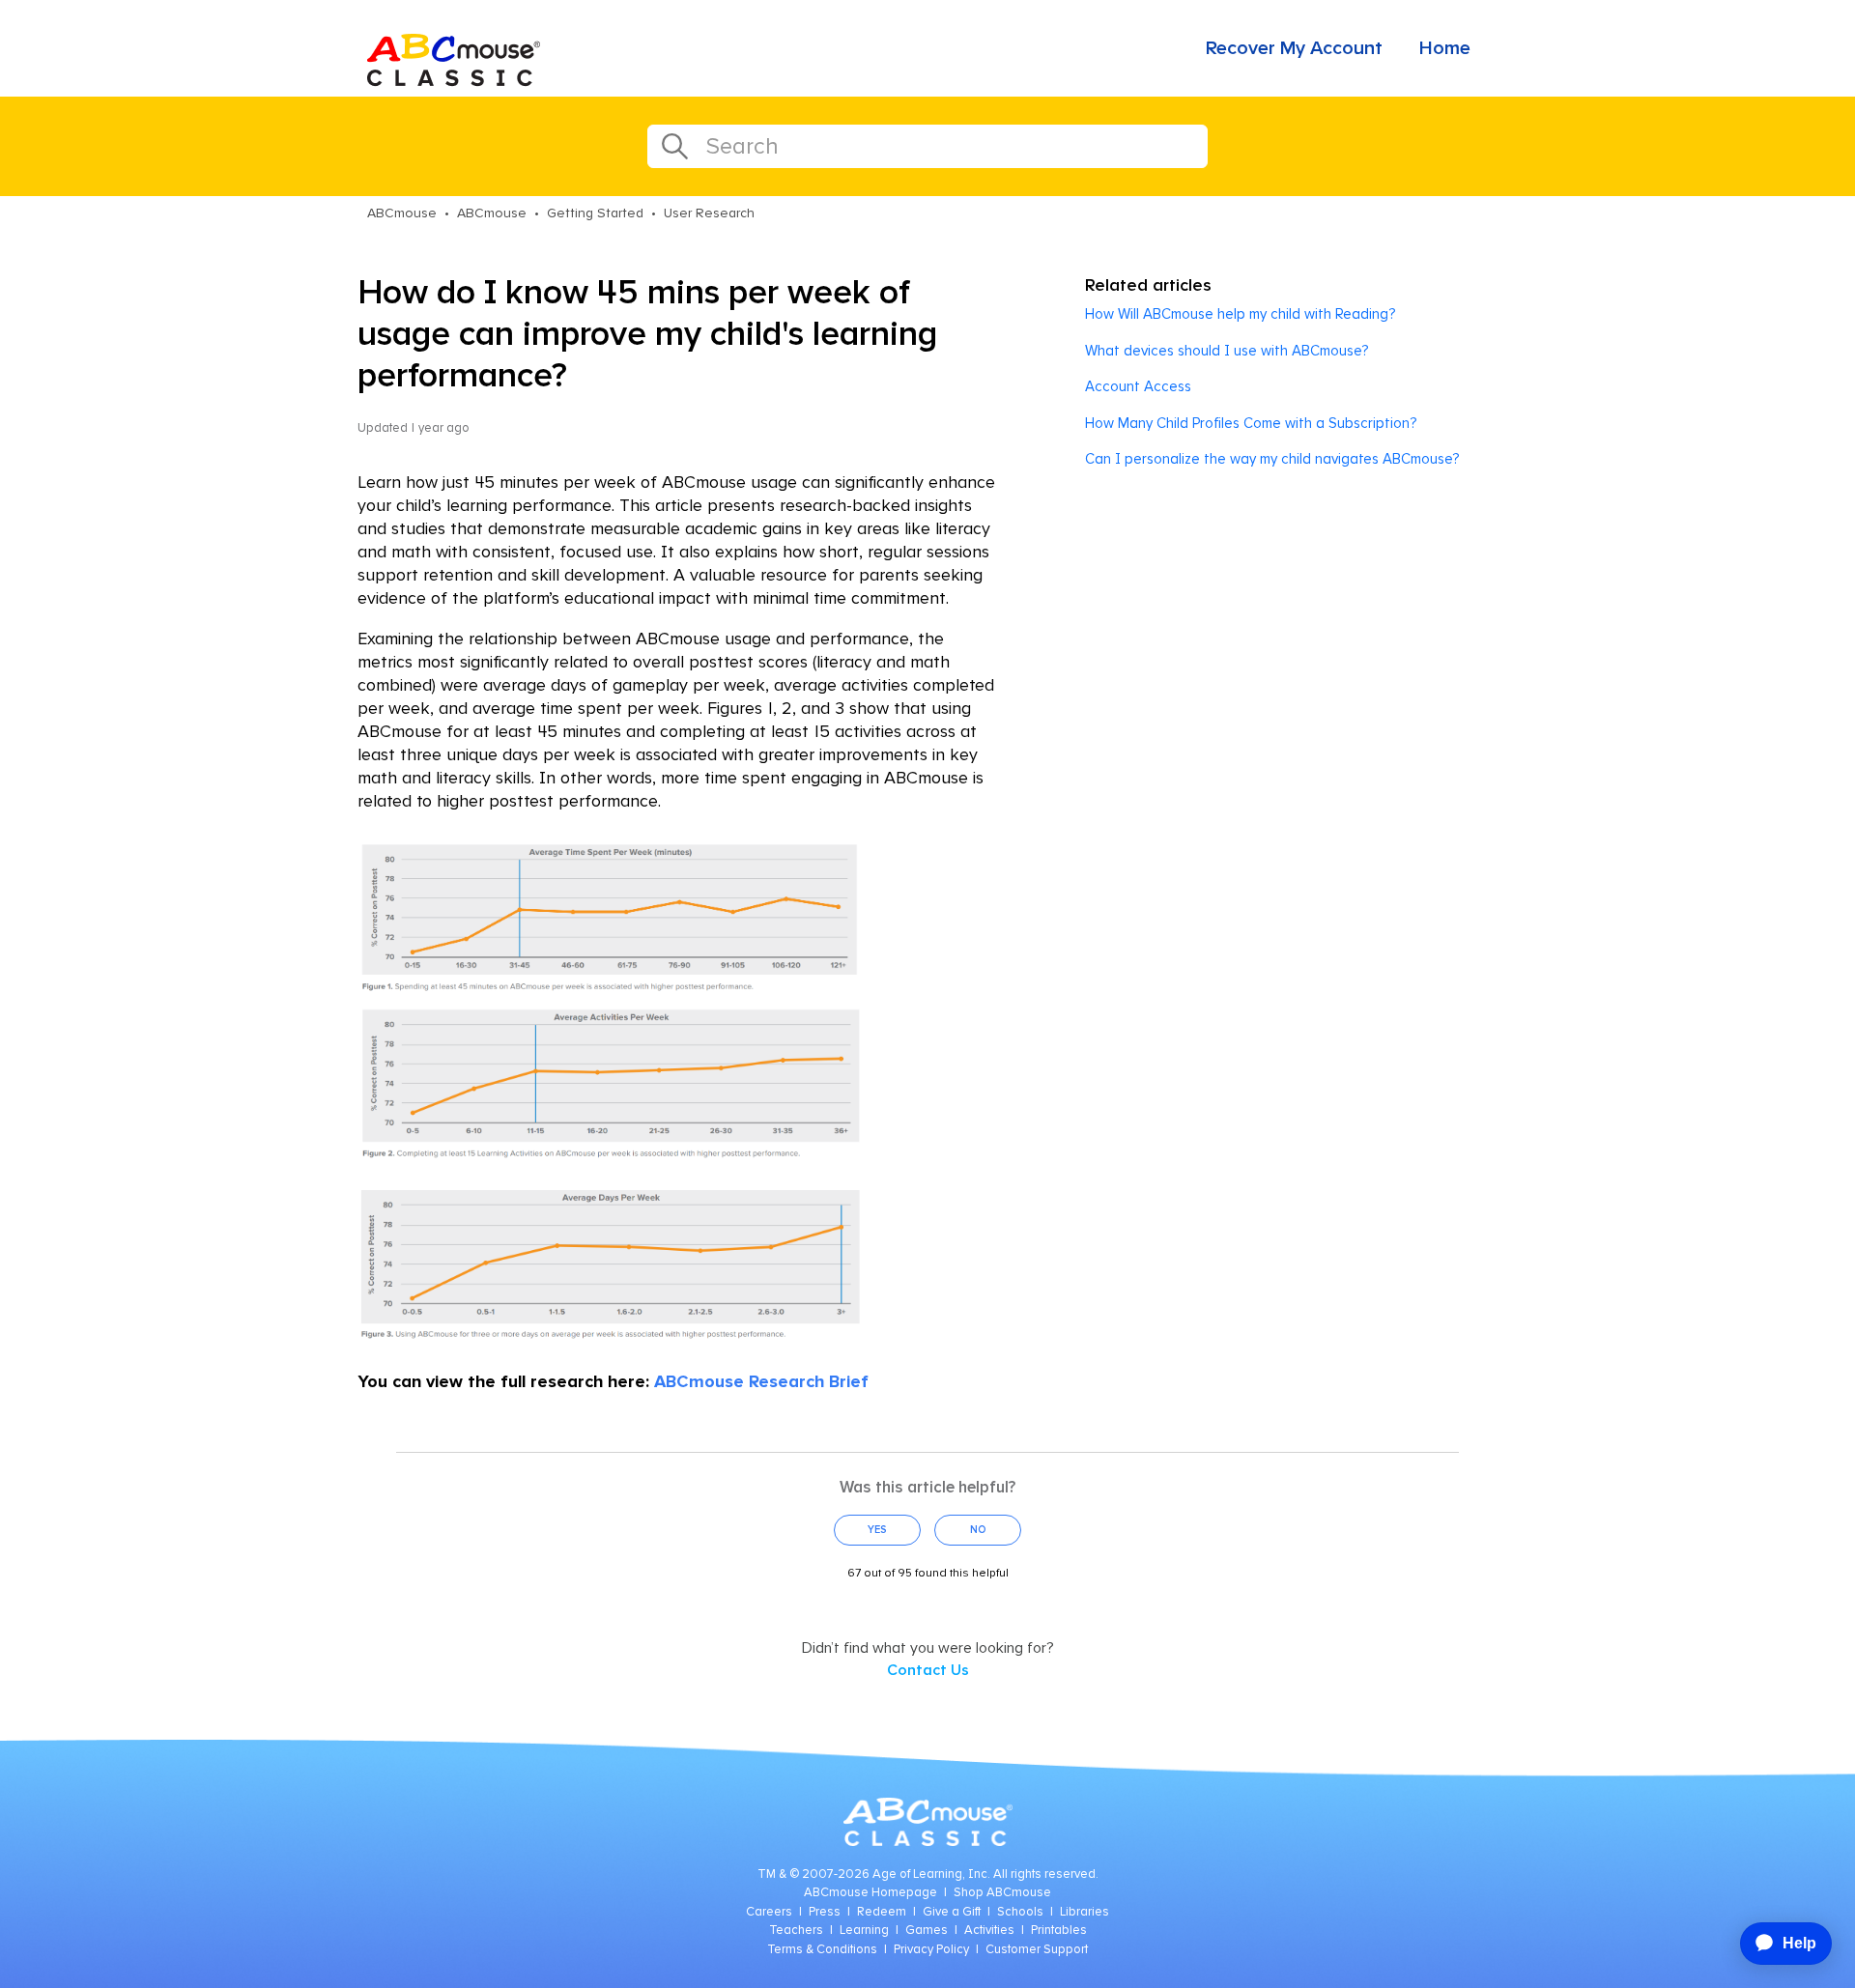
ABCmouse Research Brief (761, 1382)
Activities (989, 1931)
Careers (769, 1912)
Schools (1020, 1912)
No (978, 1530)
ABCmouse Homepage (870, 1893)
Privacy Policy (931, 1950)
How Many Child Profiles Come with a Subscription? (1251, 424)
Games (927, 1931)
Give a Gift (952, 1912)
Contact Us (928, 1670)
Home (1445, 48)
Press (825, 1912)
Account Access (1138, 387)
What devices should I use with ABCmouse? (1227, 351)
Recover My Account (1294, 48)
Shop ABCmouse (1002, 1893)
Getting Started (595, 213)
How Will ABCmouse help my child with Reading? (1240, 314)
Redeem (882, 1912)
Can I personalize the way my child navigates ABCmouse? (1272, 459)
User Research (709, 213)
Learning (864, 1931)
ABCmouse (402, 213)
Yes (877, 1530)
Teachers (796, 1931)
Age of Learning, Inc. (931, 1874)
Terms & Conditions (822, 1950)
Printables (1059, 1931)
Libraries (1084, 1912)
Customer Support (1037, 1950)
